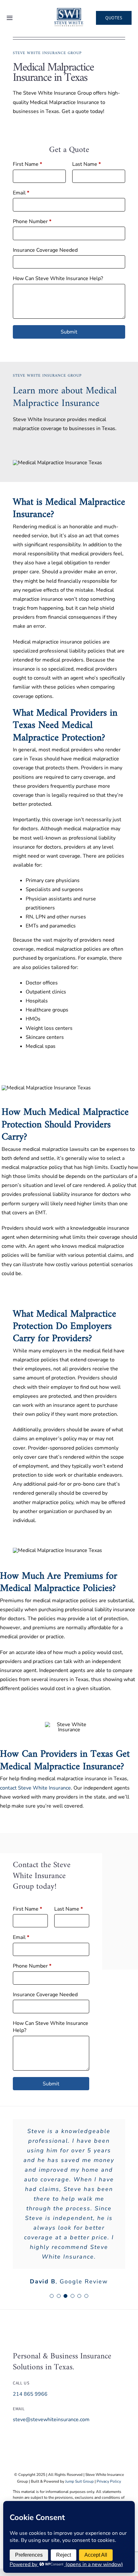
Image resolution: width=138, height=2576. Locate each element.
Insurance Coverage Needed (45, 250)
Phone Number (32, 221)
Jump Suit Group (79, 2481)
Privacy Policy (109, 2481)
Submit (69, 332)
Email (21, 193)
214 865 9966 (30, 2394)
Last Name (86, 164)
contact (8, 1788)
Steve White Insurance (44, 1788)
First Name (27, 164)
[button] (52, 2296)
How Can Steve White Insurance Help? (58, 278)
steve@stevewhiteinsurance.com (51, 2420)
